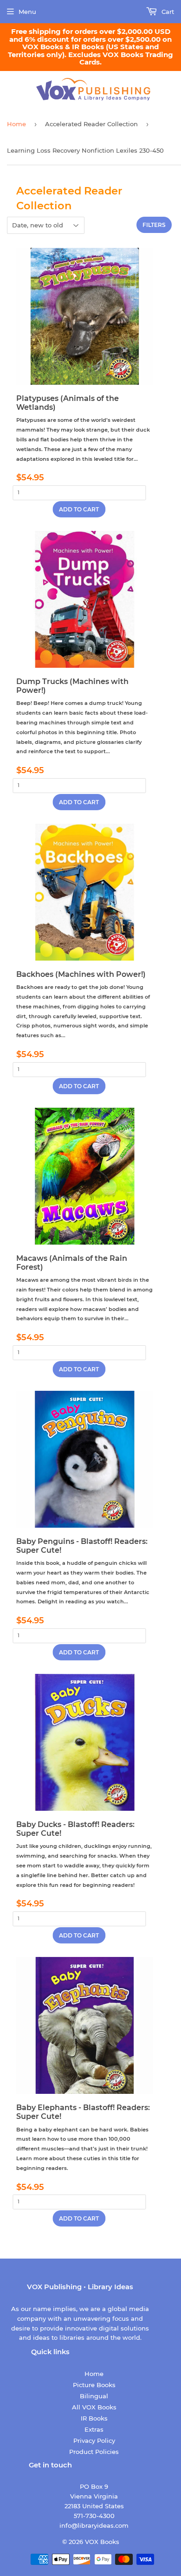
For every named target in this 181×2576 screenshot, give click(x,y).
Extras (94, 2429)
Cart (167, 12)
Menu (27, 12)
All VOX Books (94, 2407)
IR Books (94, 2418)
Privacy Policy (94, 2440)
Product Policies (94, 2452)
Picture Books (94, 2385)
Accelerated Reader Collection (91, 124)
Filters (154, 225)
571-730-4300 (94, 2516)
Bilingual (94, 2396)
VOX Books (102, 2542)
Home (16, 124)
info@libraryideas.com (94, 2525)
